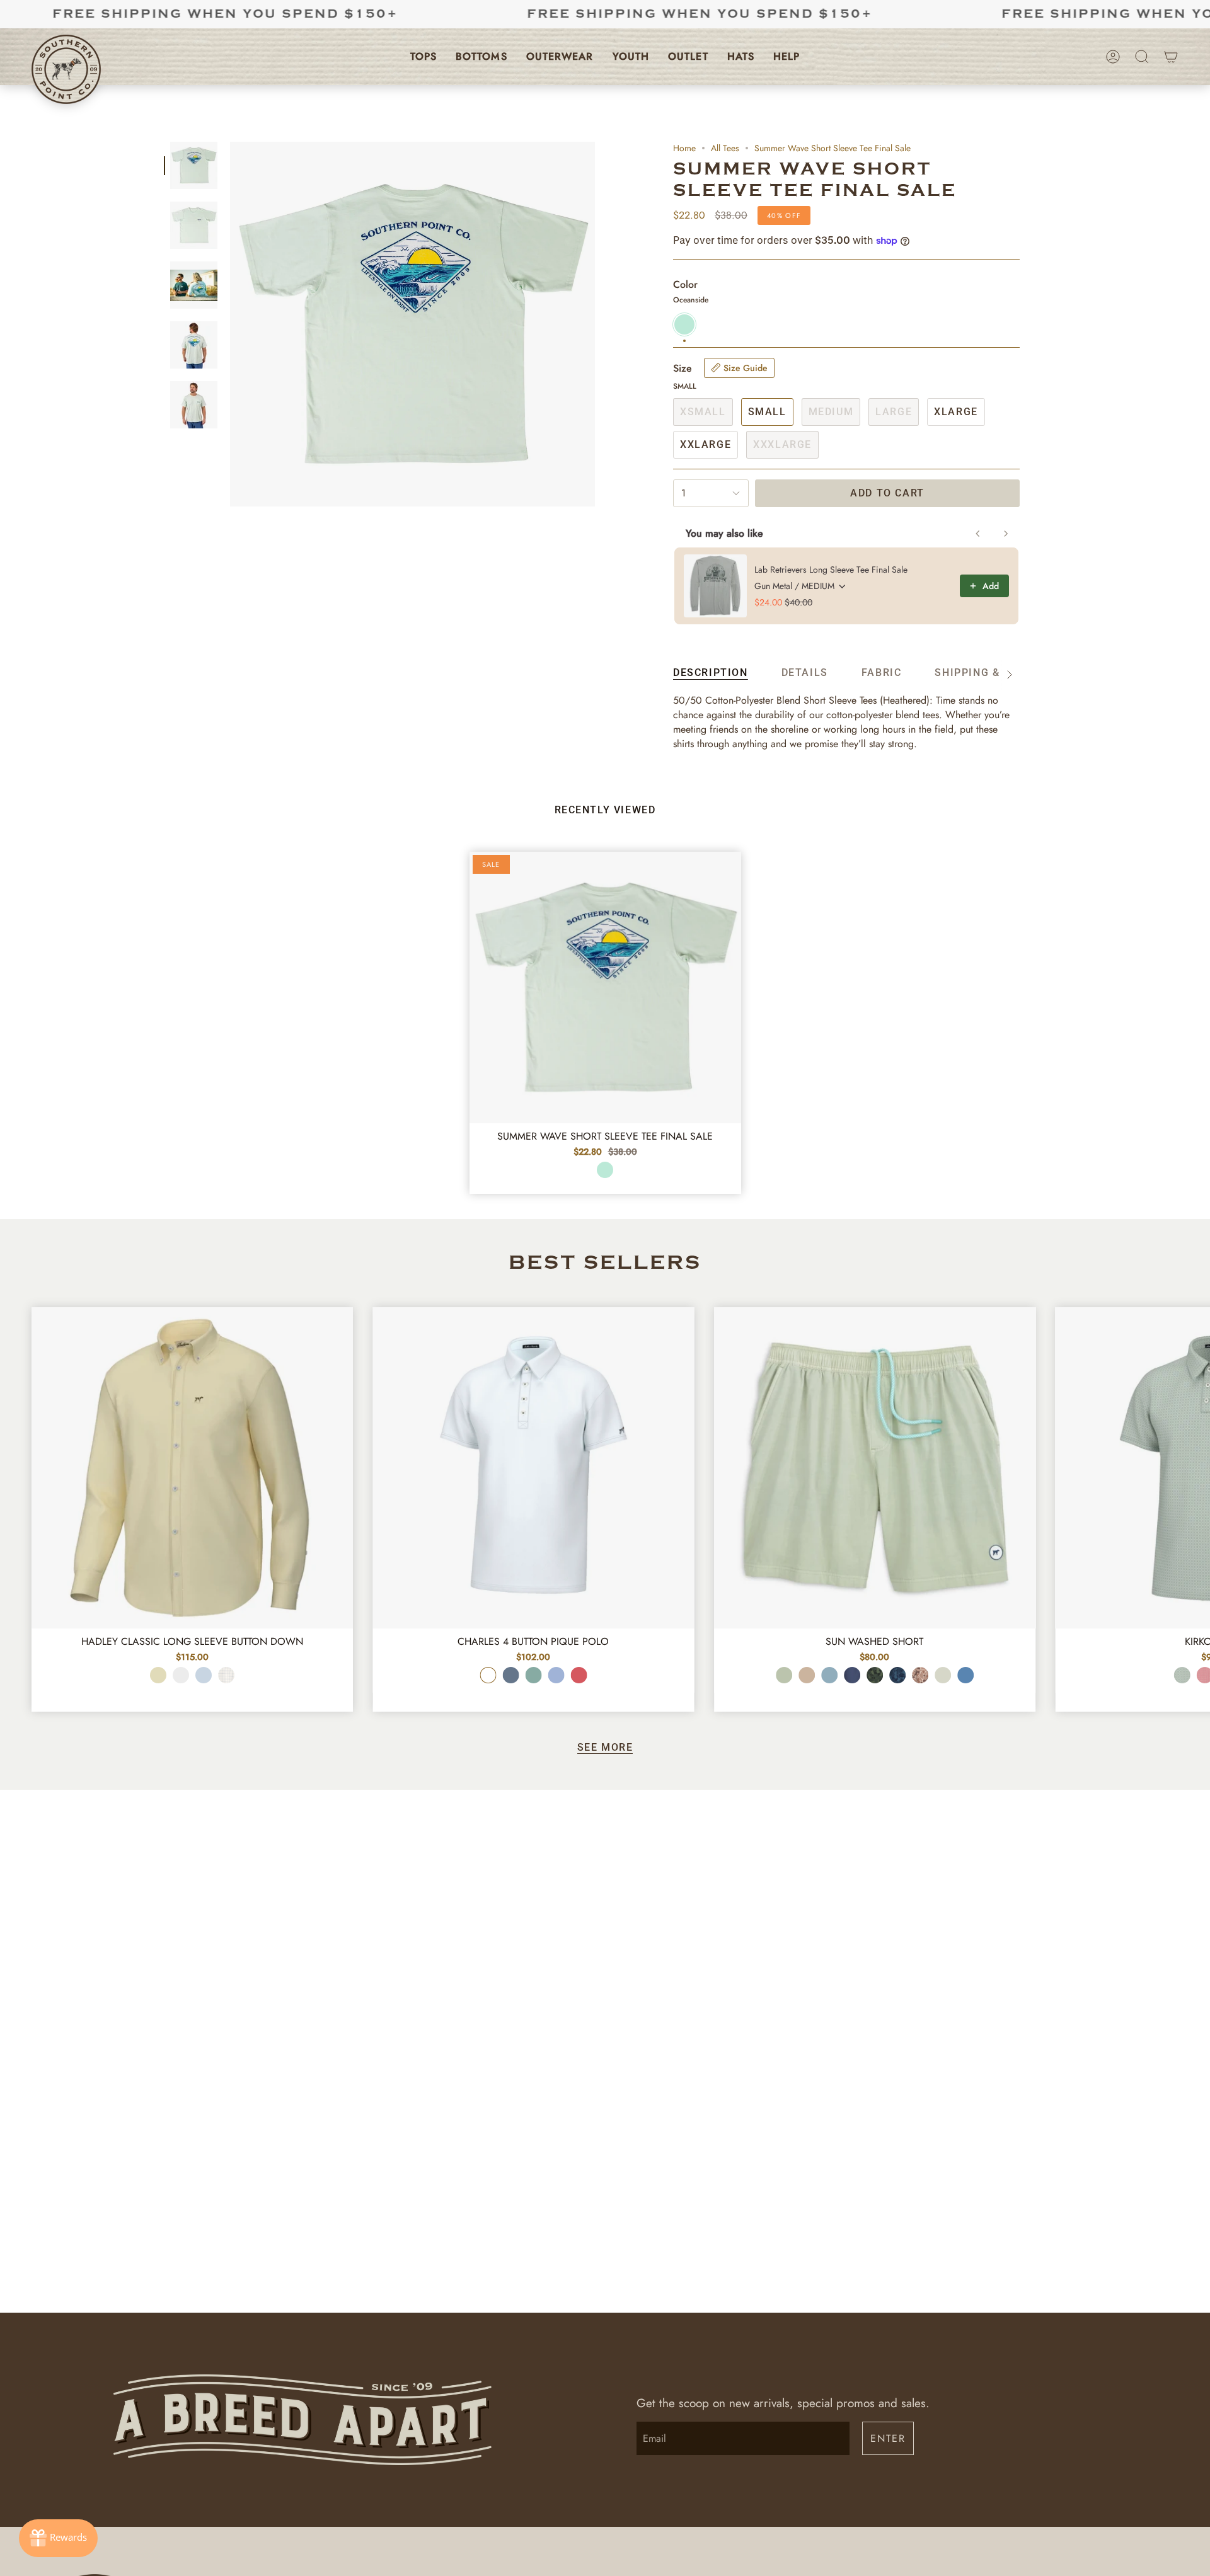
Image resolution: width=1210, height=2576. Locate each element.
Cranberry (579, 1675)
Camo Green (875, 1675)
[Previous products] (978, 534)
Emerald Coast (533, 1675)
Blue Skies (556, 1675)
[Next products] (1006, 534)
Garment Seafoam (784, 1675)
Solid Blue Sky (204, 1675)
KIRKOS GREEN (1182, 1675)
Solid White (181, 1675)
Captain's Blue (829, 1675)
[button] (423, 57)
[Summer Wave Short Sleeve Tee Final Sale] (605, 987)
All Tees (725, 148)
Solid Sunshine (158, 1675)
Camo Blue (897, 1675)
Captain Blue (510, 1675)
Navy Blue (852, 1675)
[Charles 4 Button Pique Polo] (534, 1468)
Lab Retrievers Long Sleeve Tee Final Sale (831, 570)
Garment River (965, 1675)
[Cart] (1171, 57)
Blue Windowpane (226, 1675)
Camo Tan (920, 1675)
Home (684, 148)
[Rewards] (58, 2538)
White (488, 1675)
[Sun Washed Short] (875, 1468)
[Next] (1191, 1455)
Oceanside (605, 1170)
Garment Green (943, 1675)
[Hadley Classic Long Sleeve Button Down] (192, 1468)
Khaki (807, 1675)
